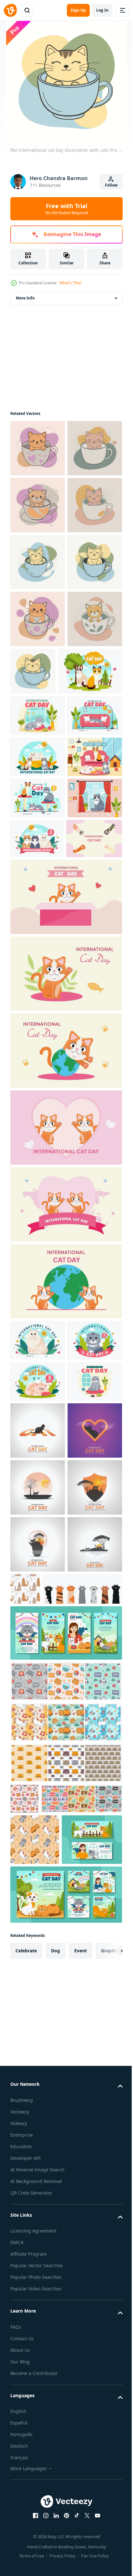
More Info (25, 298)
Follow (111, 185)
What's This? (71, 283)
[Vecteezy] (10, 10)
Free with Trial (67, 209)
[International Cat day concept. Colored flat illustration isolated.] (38, 1230)
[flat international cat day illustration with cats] (38, 448)
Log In (102, 10)
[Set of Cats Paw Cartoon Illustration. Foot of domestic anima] (50, 2233)
